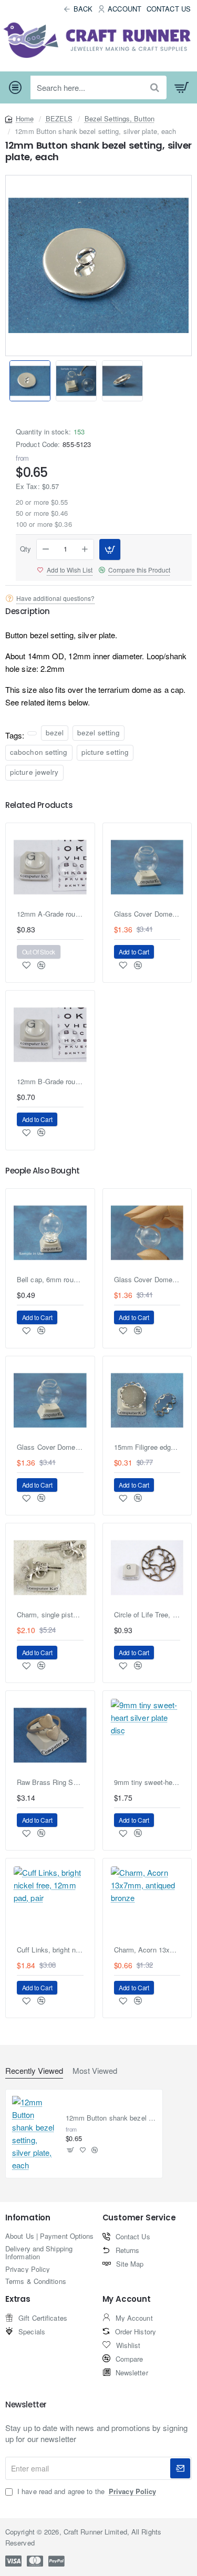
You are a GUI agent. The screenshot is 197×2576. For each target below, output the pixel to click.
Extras (18, 2299)
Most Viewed (95, 2071)
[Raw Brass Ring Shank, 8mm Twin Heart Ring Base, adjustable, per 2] (50, 1735)
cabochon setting (39, 752)
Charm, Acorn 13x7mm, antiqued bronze (147, 1950)
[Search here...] (155, 87)
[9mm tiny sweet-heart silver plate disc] (147, 1735)
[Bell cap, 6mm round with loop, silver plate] (50, 1233)
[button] (186, 381)
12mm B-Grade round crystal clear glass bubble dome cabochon (50, 1082)
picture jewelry (34, 772)
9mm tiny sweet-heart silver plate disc (147, 1783)
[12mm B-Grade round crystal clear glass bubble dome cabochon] (50, 1035)
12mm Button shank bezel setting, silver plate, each (111, 2118)
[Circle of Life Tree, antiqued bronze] (147, 1568)
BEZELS (59, 118)
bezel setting (98, 733)
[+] (85, 549)
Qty (25, 549)
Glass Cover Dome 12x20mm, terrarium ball (147, 914)
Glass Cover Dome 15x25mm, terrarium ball (147, 1280)
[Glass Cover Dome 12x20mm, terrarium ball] (147, 868)
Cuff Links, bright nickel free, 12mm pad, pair (50, 1950)
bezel (55, 733)
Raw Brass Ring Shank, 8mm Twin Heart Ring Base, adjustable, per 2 (50, 1783)
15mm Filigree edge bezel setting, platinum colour (147, 1447)
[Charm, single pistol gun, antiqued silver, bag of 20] (50, 1568)
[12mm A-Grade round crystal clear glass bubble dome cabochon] (50, 868)
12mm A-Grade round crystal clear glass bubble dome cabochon (50, 914)
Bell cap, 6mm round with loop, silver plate (50, 1280)
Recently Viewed (34, 2071)
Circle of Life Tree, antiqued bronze (147, 1615)
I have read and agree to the (86, 2491)
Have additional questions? (55, 598)
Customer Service (139, 2218)
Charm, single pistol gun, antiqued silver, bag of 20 (50, 1615)
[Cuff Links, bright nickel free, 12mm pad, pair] (50, 1903)
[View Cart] (182, 88)
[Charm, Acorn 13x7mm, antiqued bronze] (147, 1903)
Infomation (28, 2218)
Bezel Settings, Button (120, 118)
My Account (127, 2299)
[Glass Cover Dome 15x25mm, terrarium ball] (147, 1233)
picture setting (105, 752)
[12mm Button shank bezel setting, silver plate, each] (35, 2134)
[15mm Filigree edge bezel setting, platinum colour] (147, 1401)
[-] (46, 549)
